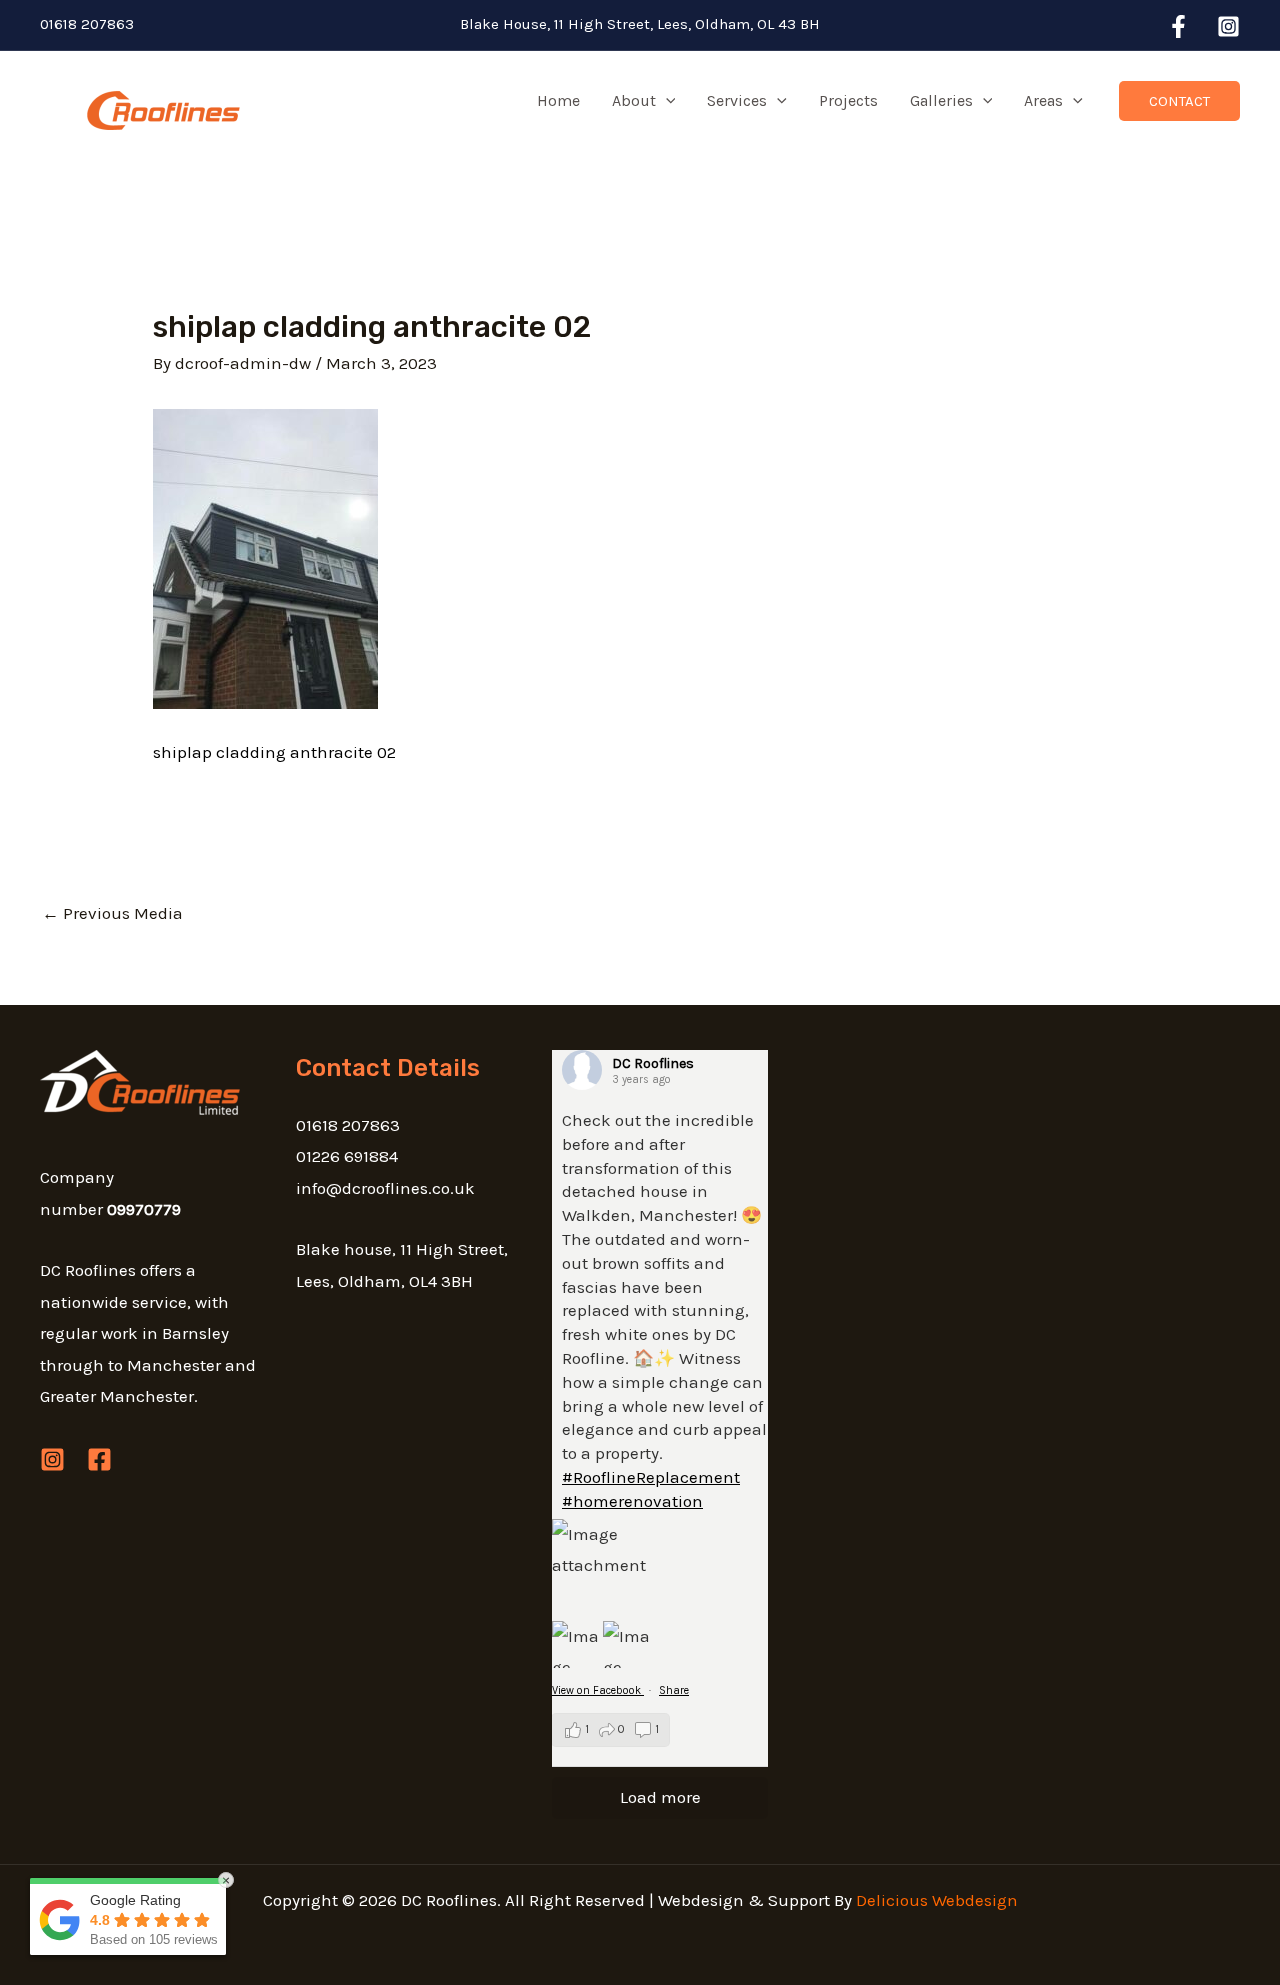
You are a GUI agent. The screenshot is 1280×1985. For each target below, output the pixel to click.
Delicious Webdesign (937, 1900)
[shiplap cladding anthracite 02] (265, 557)
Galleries (941, 100)
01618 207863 (87, 24)
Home (558, 100)
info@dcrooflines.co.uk (385, 1188)
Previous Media (112, 913)
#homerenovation (632, 1501)
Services (737, 100)
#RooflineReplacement (651, 1477)
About (634, 100)
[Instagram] (1228, 26)
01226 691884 (347, 1156)
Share (674, 1690)
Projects (848, 100)
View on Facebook (598, 1690)
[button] (666, 101)
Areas (1043, 100)
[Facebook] (1178, 26)
